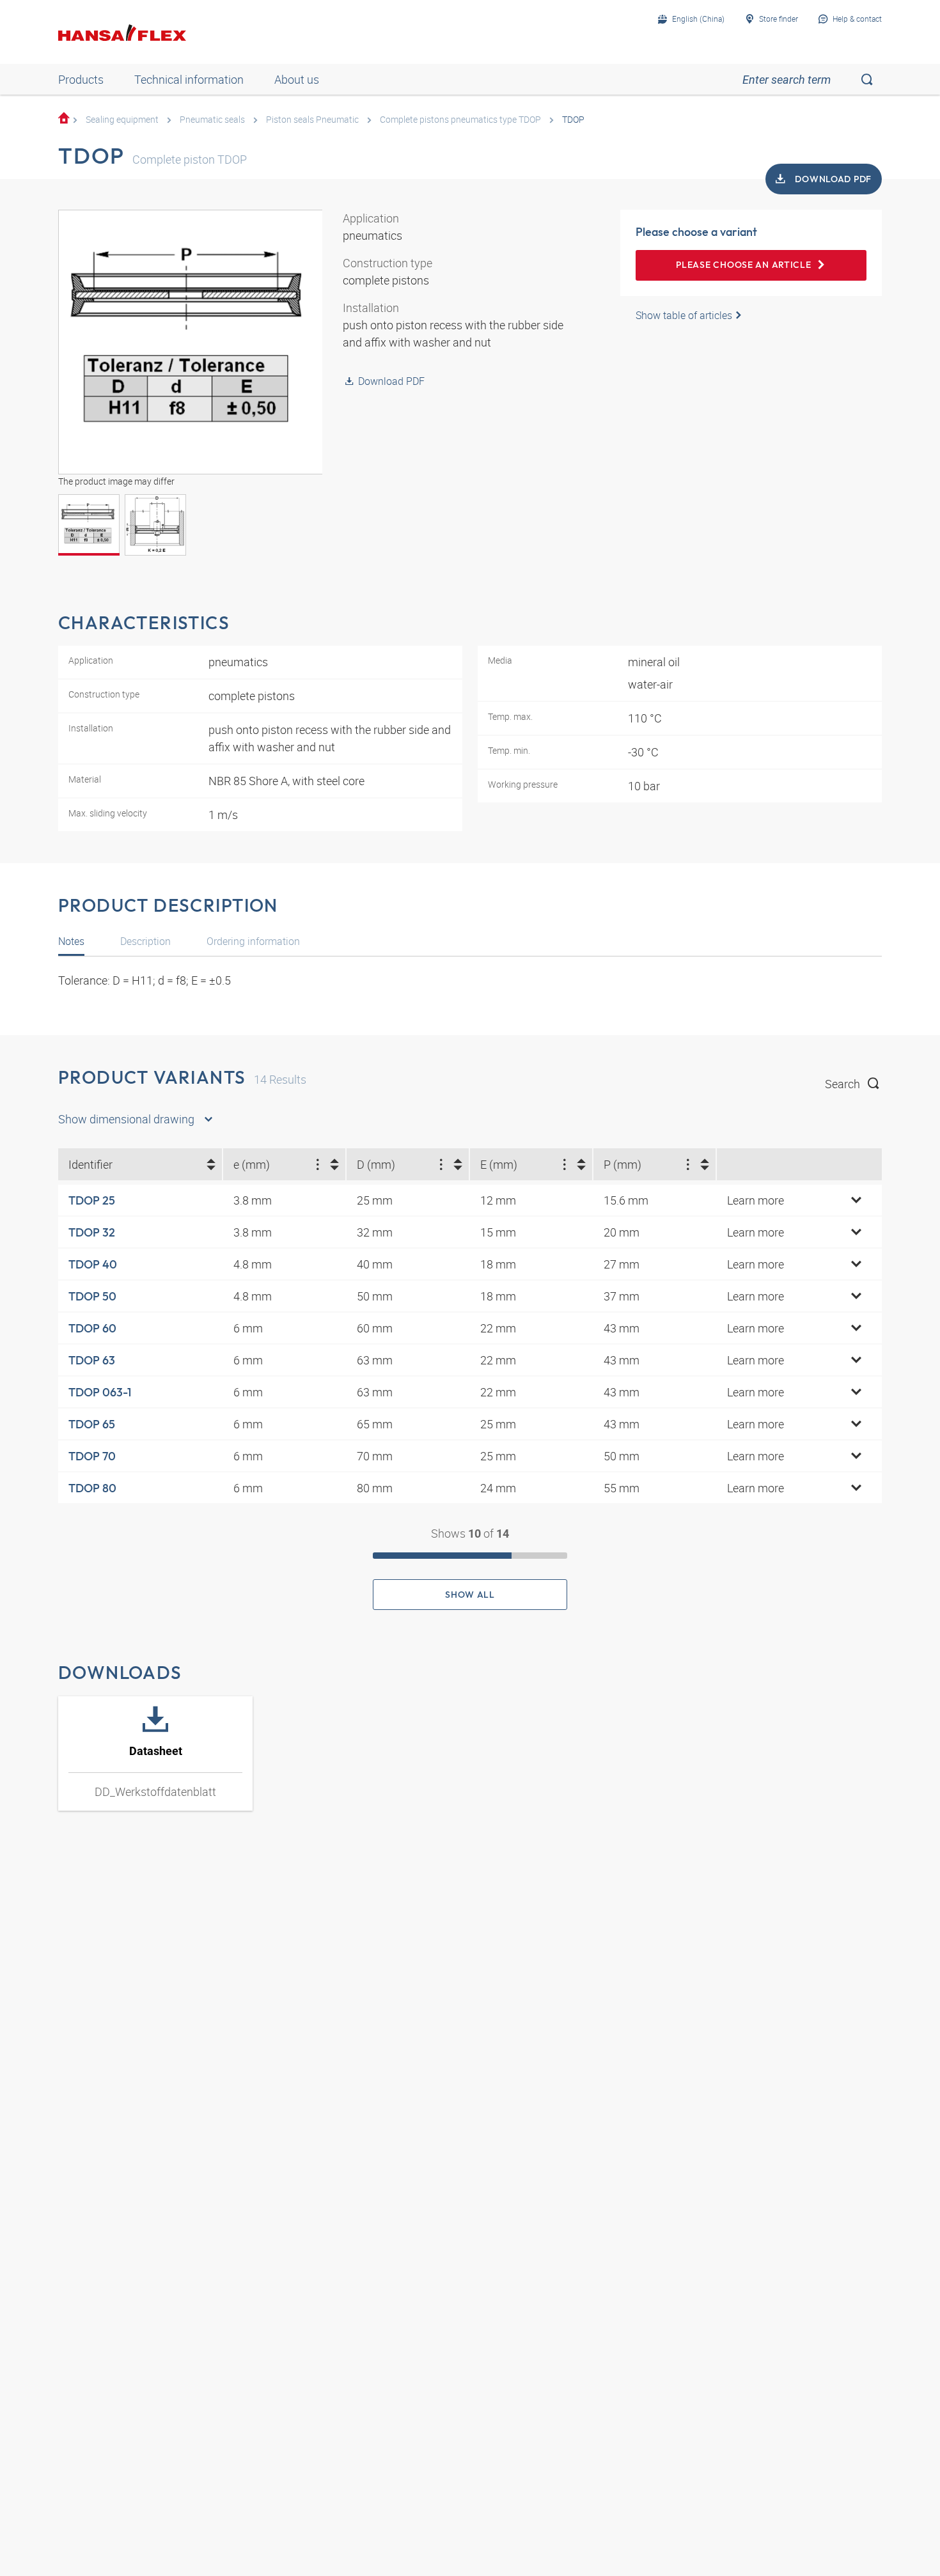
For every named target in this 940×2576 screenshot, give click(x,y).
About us (297, 79)
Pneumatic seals (212, 119)
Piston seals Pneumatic (312, 119)
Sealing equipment (122, 119)
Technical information (189, 79)
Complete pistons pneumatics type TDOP (460, 119)
